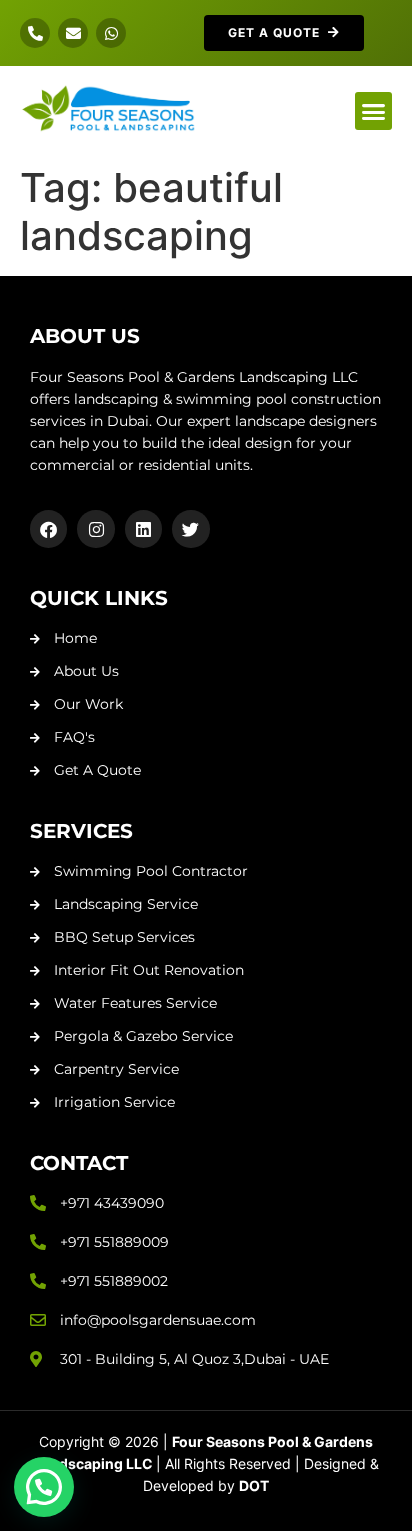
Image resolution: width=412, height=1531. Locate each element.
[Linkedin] (143, 528)
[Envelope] (73, 33)
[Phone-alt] (35, 33)
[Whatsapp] (111, 33)
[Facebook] (48, 528)
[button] (374, 111)
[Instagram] (95, 528)
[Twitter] (190, 528)
